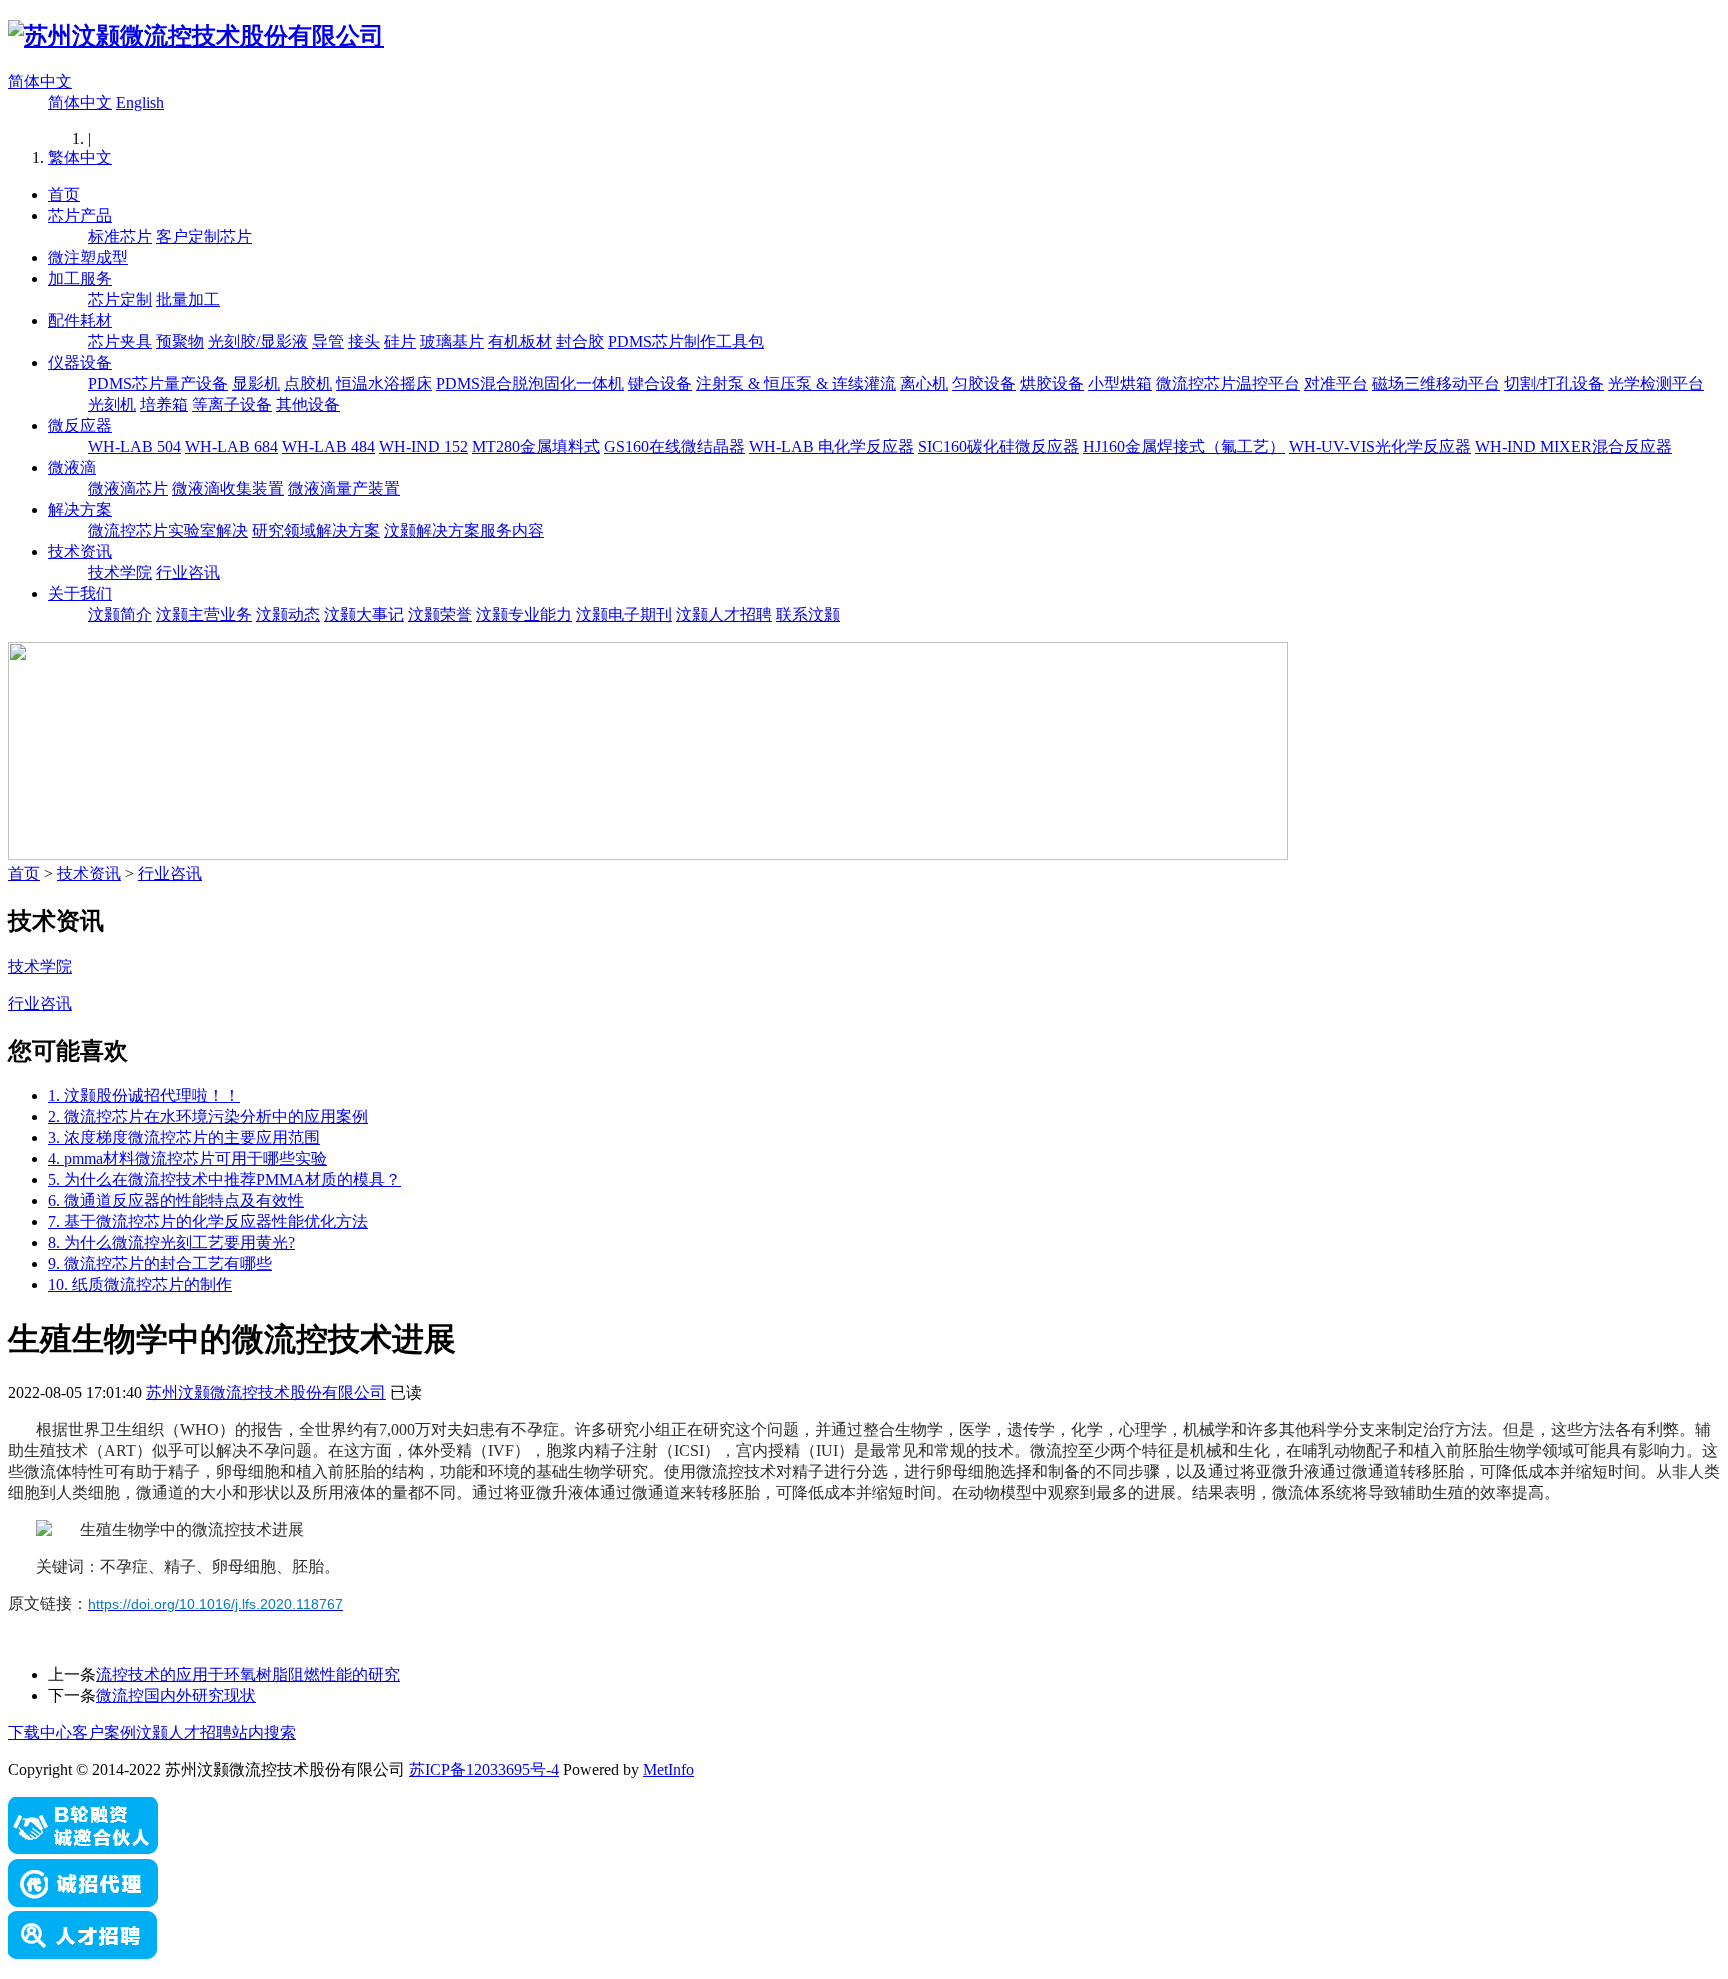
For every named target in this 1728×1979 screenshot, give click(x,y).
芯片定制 (120, 299)
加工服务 (80, 278)
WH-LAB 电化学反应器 (831, 446)
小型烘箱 (1120, 383)
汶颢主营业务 (204, 614)
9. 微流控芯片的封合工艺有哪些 (160, 1263)
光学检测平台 (1656, 383)
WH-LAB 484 (328, 446)
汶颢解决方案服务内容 (464, 530)
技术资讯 (80, 551)
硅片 (400, 341)
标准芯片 (120, 236)
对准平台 (1336, 383)
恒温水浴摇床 (384, 383)
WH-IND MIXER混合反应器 (1573, 446)
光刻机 (112, 404)
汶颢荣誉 (440, 614)
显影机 (256, 383)
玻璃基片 (452, 341)
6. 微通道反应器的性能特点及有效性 (176, 1200)
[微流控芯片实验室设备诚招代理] (83, 1901)
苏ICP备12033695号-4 (484, 1769)
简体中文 (40, 81)
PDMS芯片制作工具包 (686, 341)
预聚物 (180, 341)
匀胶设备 (984, 383)
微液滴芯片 (128, 488)
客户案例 (104, 1732)
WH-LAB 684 (231, 446)
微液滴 (72, 467)
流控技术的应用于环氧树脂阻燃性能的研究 (248, 1674)
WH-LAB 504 (134, 446)
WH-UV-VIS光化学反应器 (1380, 446)
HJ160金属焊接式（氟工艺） (1184, 446)
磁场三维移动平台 (1436, 383)
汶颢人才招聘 (724, 614)
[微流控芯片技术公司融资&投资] (83, 1849)
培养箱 (164, 404)
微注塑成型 (88, 257)
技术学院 (120, 572)
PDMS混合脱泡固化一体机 (530, 383)
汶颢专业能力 (524, 614)
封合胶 (580, 341)
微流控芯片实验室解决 (168, 530)
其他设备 (308, 404)
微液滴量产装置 (344, 488)
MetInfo (668, 1769)
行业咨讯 (188, 572)
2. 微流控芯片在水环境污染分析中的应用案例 (208, 1116)
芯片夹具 (120, 341)
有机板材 (520, 341)
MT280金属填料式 (536, 446)
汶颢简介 (120, 614)
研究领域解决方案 (316, 530)
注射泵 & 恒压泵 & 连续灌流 (796, 383)
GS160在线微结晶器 (674, 446)
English (140, 102)
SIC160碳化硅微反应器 (998, 446)
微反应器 (80, 425)
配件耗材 (80, 320)
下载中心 (40, 1732)
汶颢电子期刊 (624, 614)
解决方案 (80, 509)
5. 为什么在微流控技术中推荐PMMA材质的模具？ (224, 1179)
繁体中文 (80, 157)
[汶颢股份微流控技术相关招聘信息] (83, 1953)
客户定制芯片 (204, 236)
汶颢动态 (288, 614)
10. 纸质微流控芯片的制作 (140, 1284)
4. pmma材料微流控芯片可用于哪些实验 (187, 1158)
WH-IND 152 (423, 446)
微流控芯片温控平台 (1228, 383)
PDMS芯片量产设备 (158, 383)
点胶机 (308, 383)
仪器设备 (80, 362)
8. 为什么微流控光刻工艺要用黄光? (171, 1242)
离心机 (924, 383)
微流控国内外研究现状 (176, 1695)
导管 (328, 341)
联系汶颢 (808, 614)
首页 (64, 194)
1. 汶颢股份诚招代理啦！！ (144, 1095)
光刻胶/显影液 (258, 341)
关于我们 (80, 593)
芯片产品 (80, 215)
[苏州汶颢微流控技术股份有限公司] (196, 36)
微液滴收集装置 (228, 488)
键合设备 (660, 383)
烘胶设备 (1052, 383)
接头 (364, 341)
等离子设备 (232, 404)
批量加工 (188, 299)
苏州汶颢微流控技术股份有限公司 (266, 1392)
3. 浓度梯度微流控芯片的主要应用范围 (184, 1137)
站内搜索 (264, 1732)
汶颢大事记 (364, 614)
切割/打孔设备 (1554, 383)
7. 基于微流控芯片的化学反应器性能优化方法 (208, 1221)
